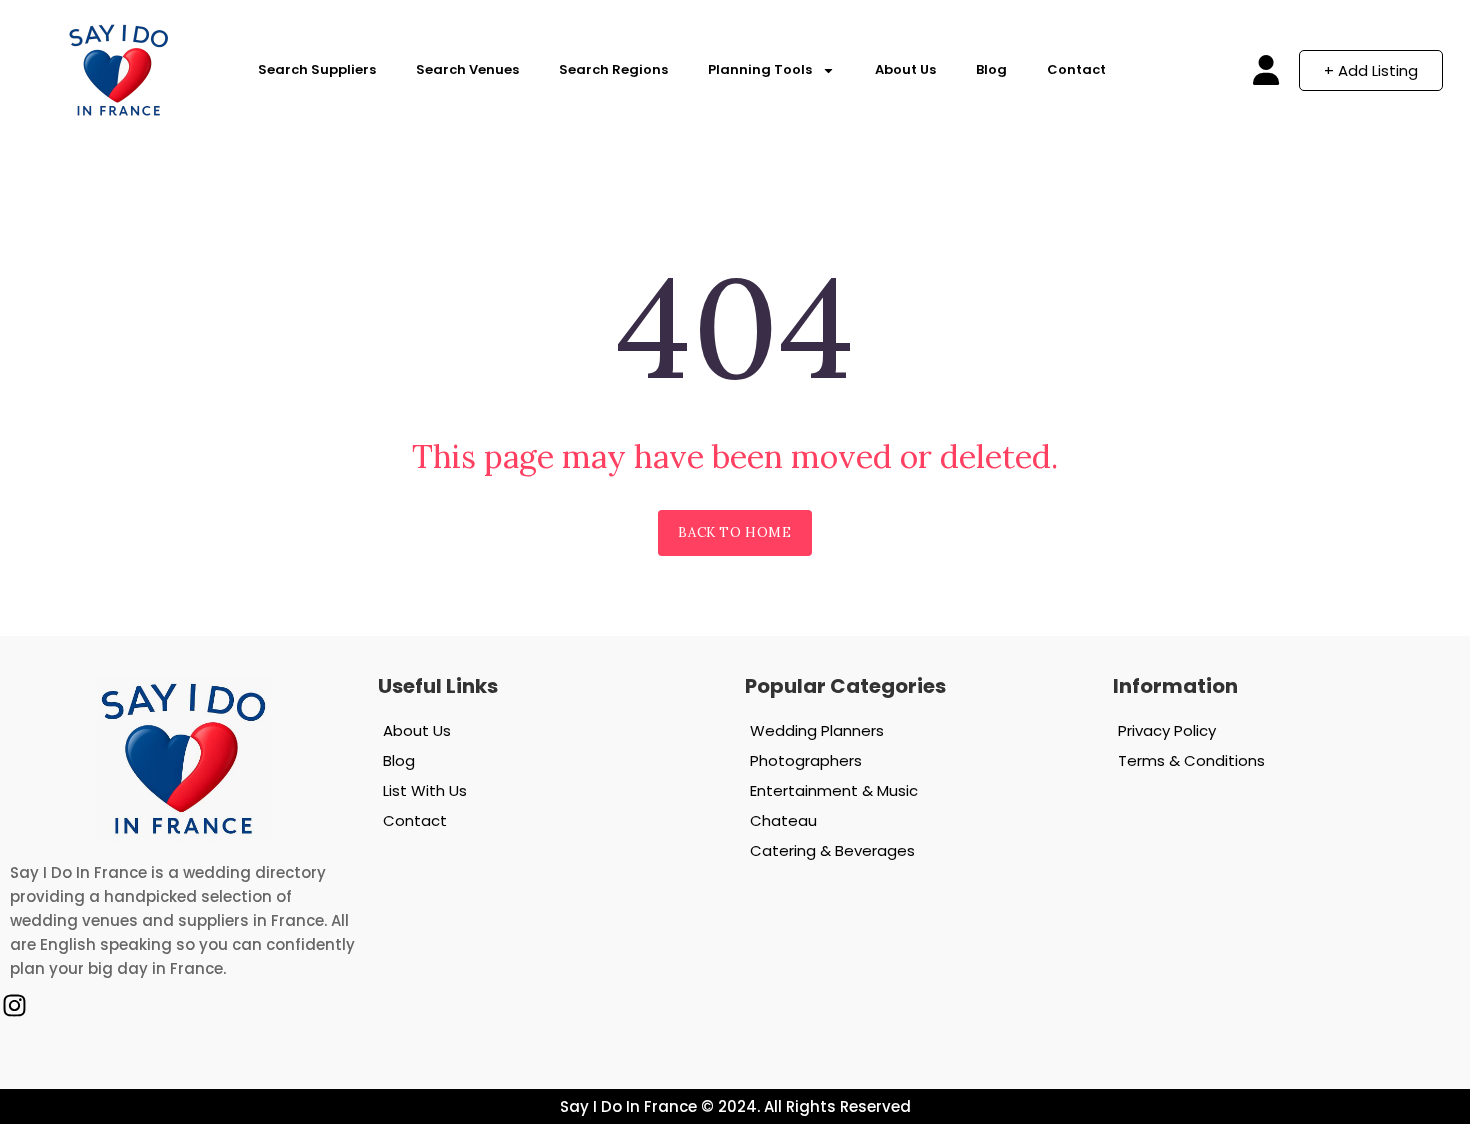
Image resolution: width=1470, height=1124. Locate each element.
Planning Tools (760, 69)
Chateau (783, 820)
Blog (991, 69)
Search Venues (467, 69)
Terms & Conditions (1191, 760)
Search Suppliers (317, 69)
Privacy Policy (1167, 730)
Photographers (806, 760)
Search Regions (613, 69)
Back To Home (734, 532)
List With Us (425, 790)
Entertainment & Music (834, 790)
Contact (1076, 69)
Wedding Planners (817, 730)
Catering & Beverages (832, 850)
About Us (905, 69)
